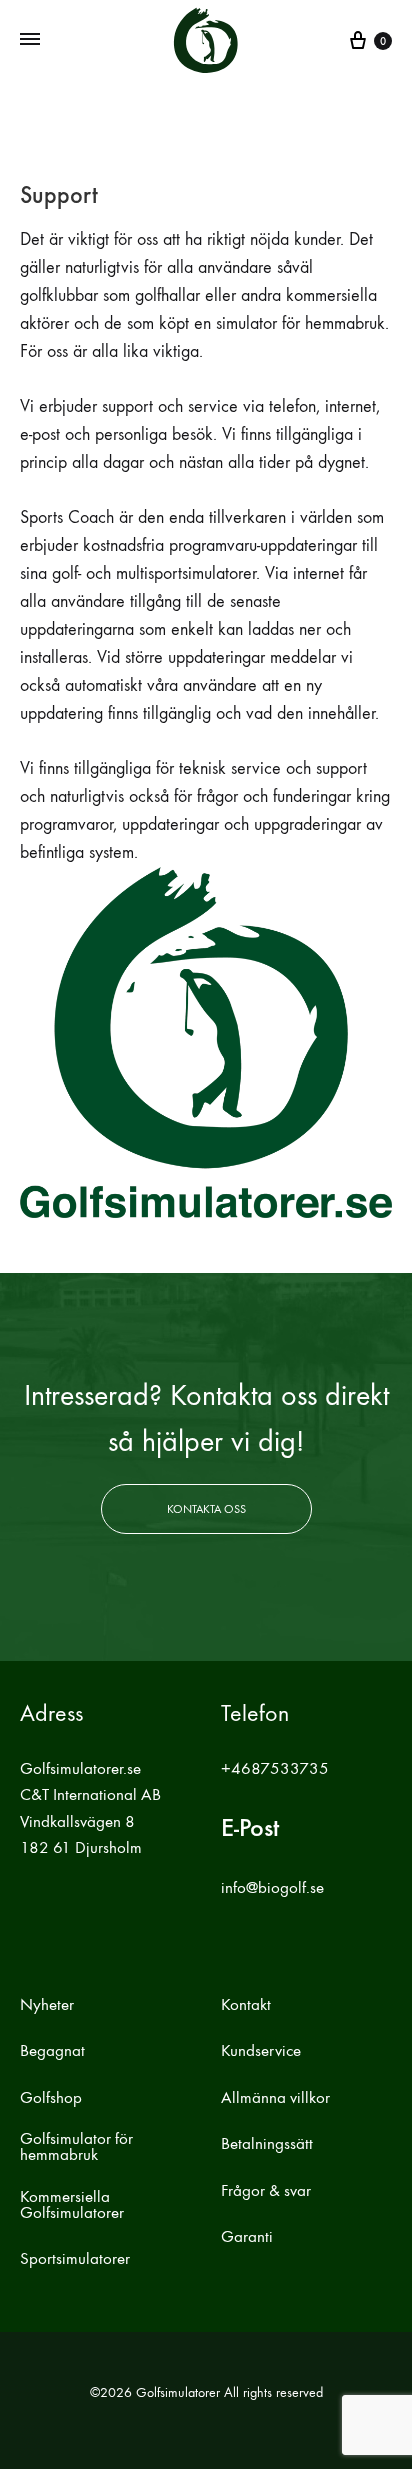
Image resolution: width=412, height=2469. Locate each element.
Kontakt (246, 2005)
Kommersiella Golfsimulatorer (72, 2205)
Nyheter (47, 2005)
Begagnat (52, 2051)
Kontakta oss (206, 1509)
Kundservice (261, 2051)
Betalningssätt (267, 2144)
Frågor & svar (266, 2191)
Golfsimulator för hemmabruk (76, 2147)
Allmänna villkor (275, 2098)
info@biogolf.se (272, 1888)
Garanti (247, 2237)
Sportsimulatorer (75, 2259)
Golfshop (51, 2098)
